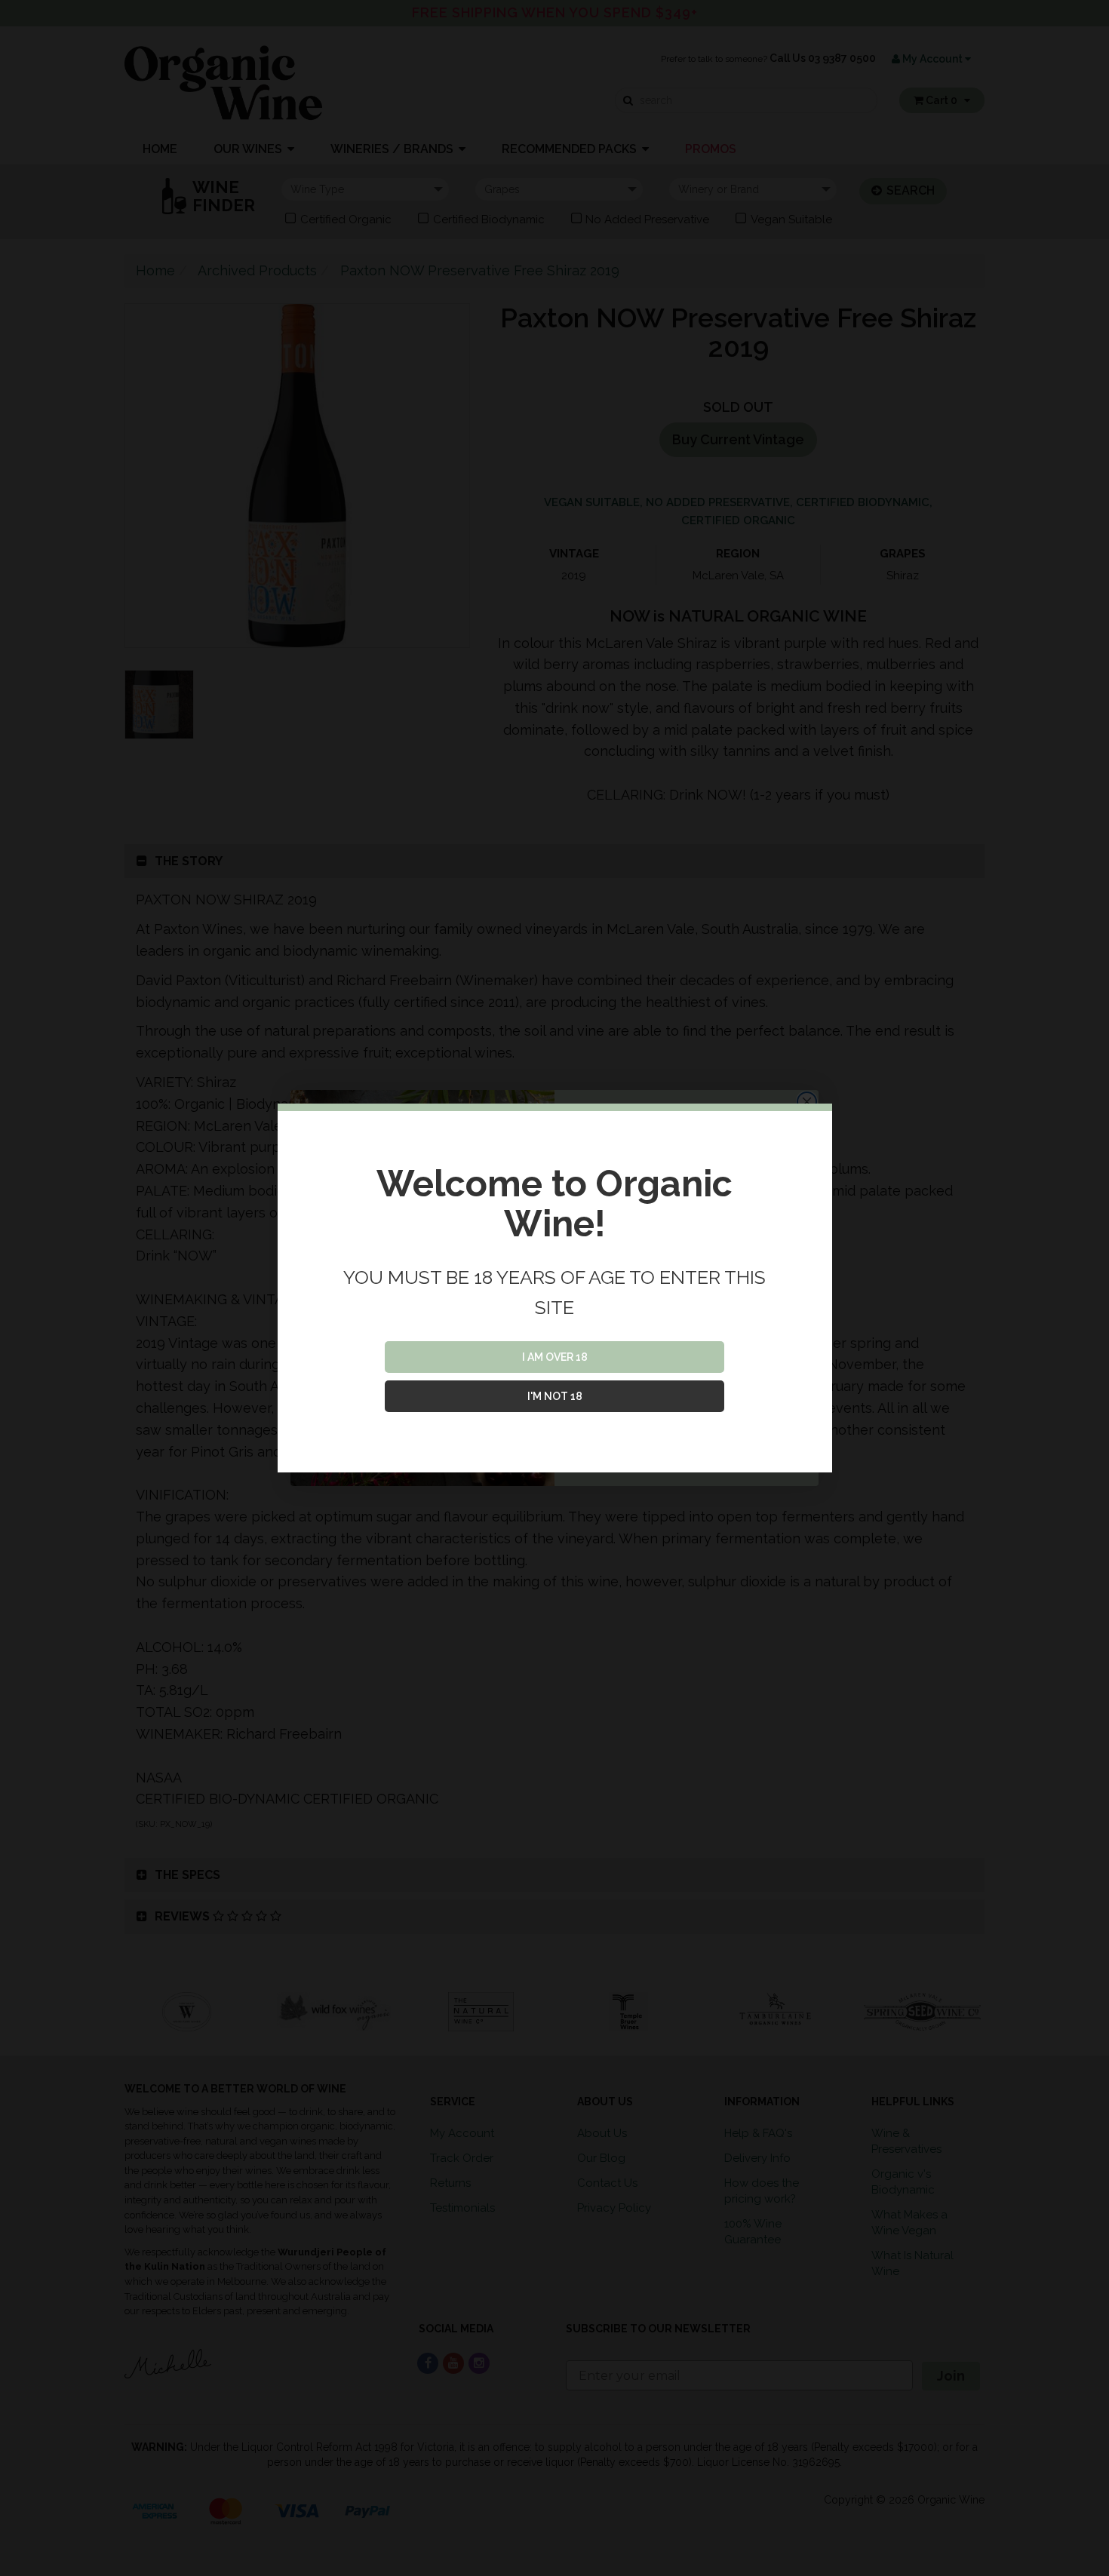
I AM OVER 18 (555, 1357)
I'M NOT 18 (555, 1396)
